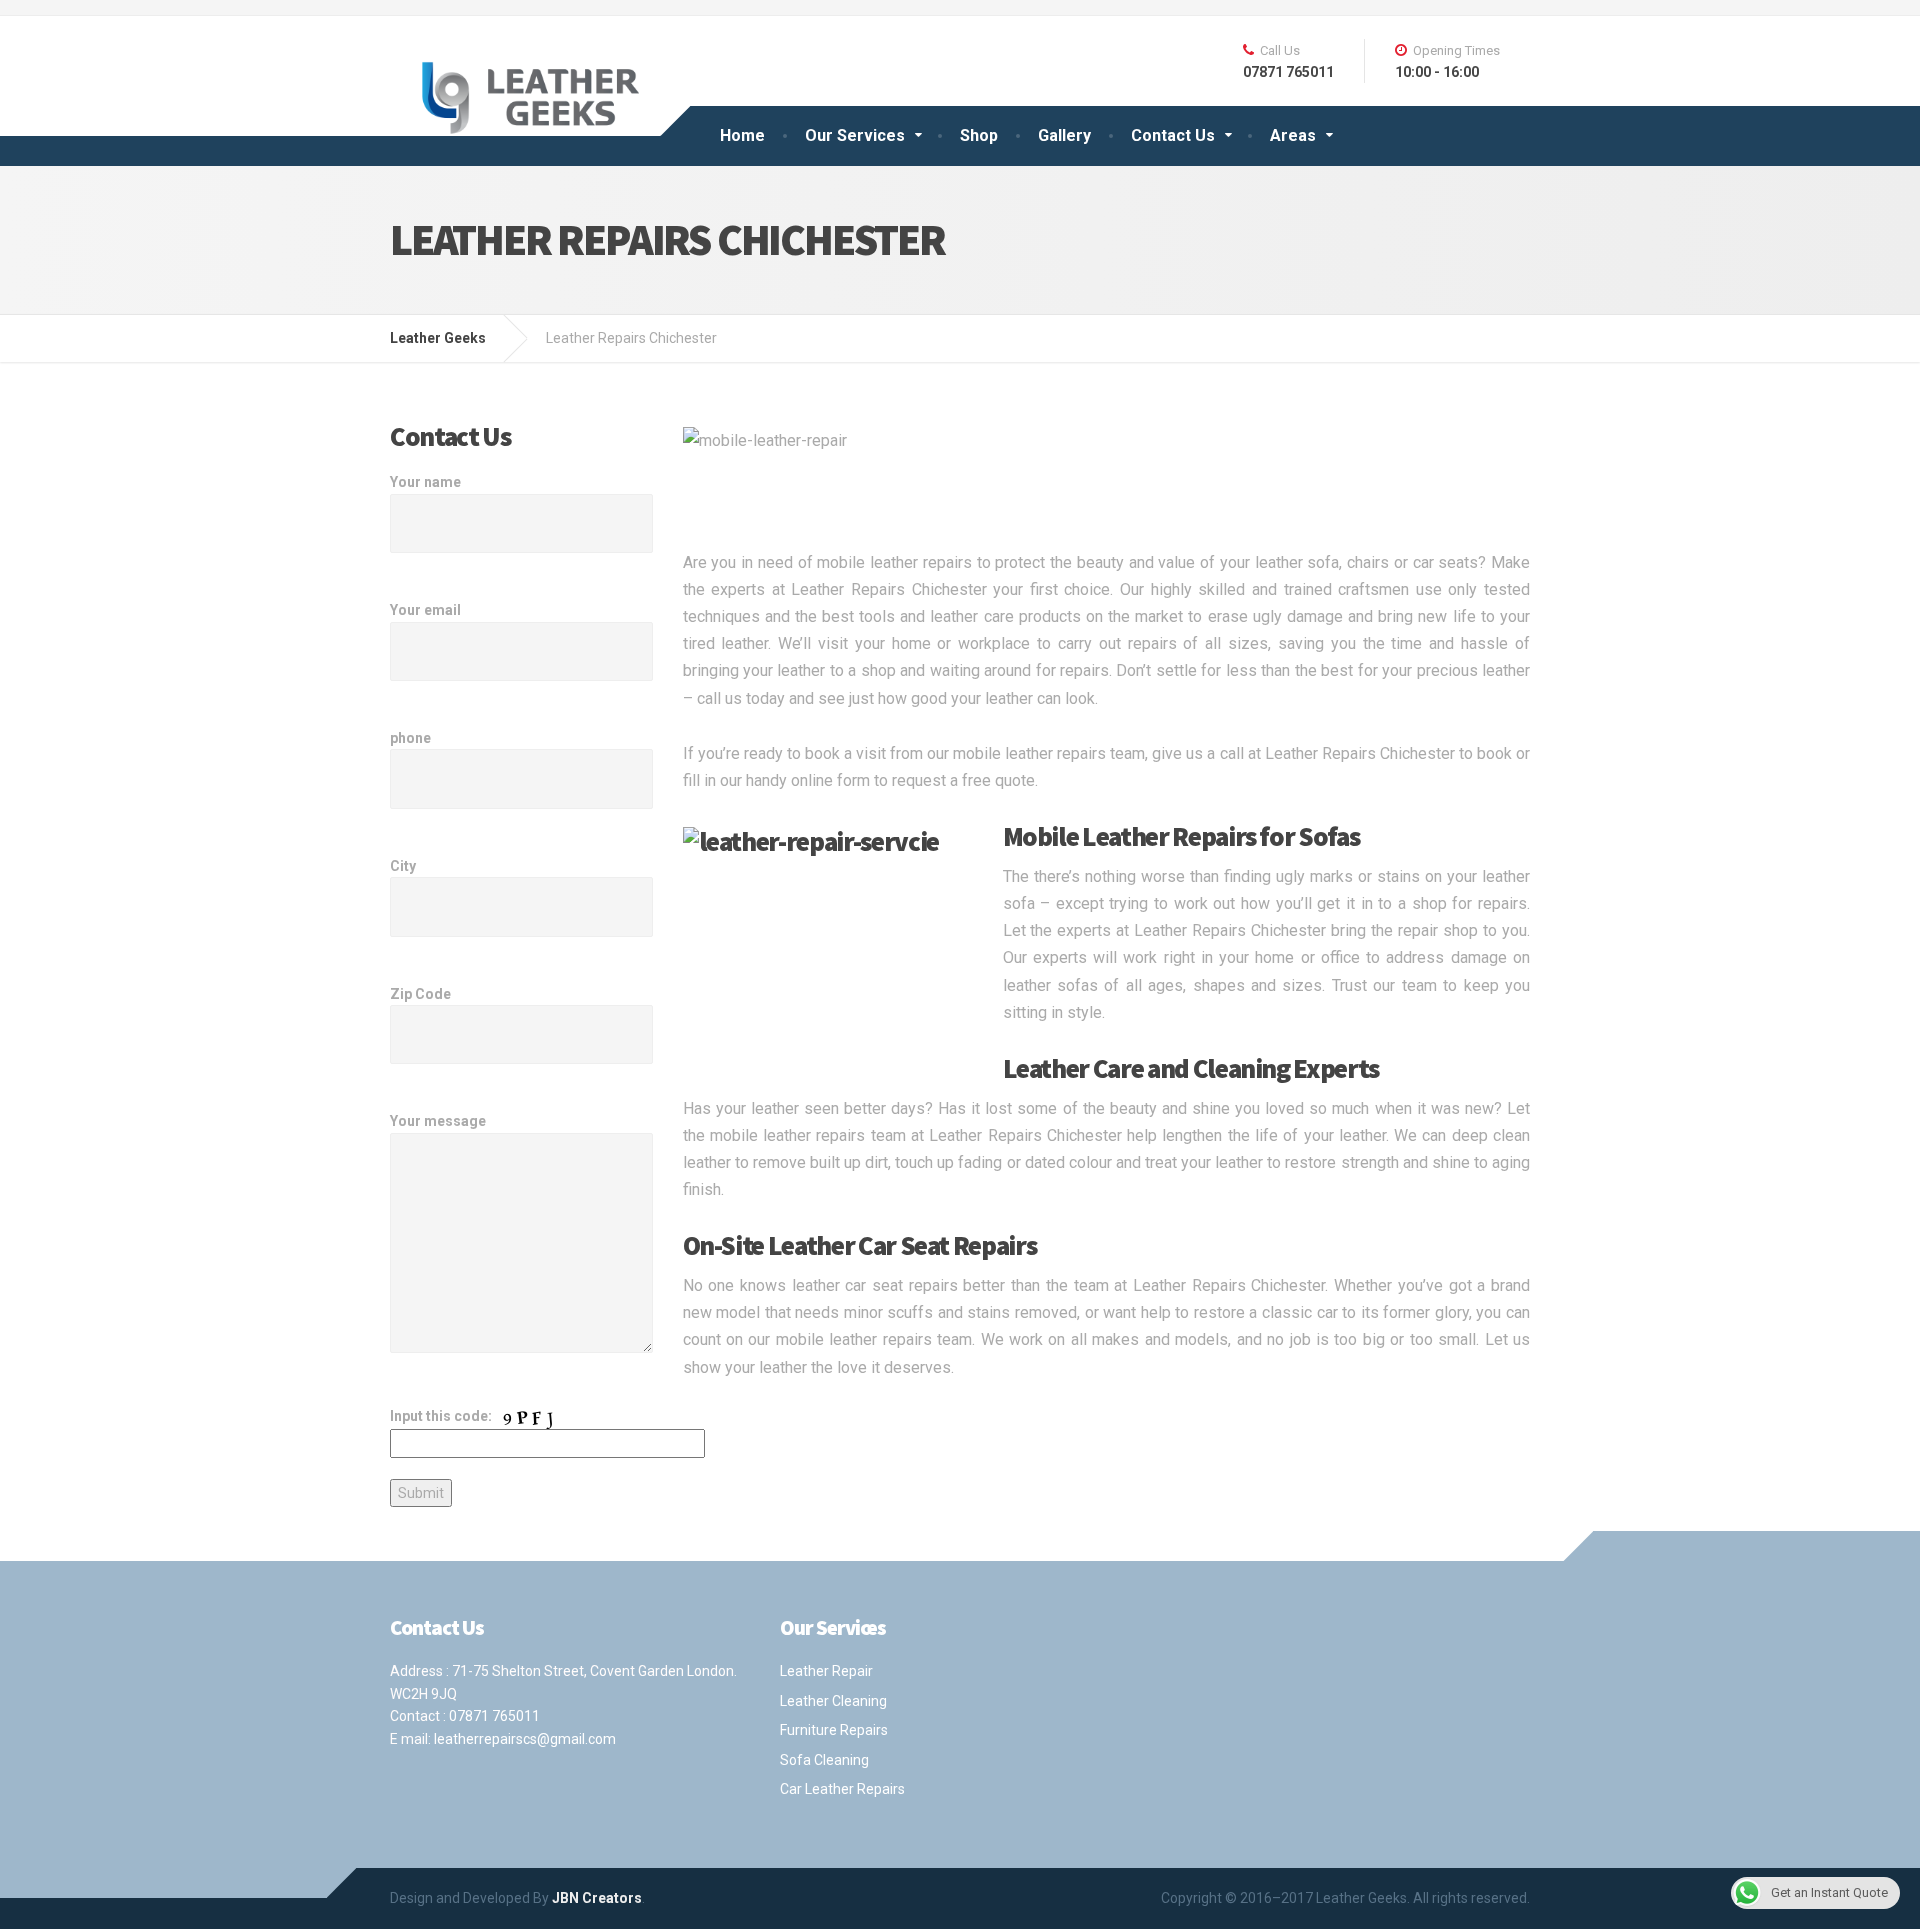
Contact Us (1173, 135)
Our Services (855, 135)
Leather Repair (826, 1671)
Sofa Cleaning (824, 1760)
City (403, 866)
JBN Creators (597, 1898)
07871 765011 (494, 1716)
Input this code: (442, 1416)
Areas (1293, 135)
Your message (438, 1121)
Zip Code (420, 994)
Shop (979, 135)
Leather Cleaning (833, 1701)
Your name (425, 482)
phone (410, 738)
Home (742, 135)
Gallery (1064, 135)
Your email (425, 610)
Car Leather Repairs (842, 1789)
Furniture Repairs (834, 1730)
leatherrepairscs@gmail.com (525, 1739)
